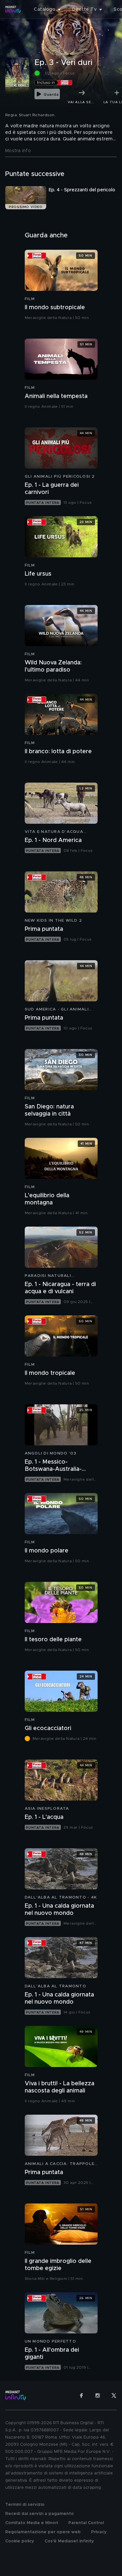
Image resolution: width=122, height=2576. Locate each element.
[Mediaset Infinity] (13, 9)
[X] (114, 2395)
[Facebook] (81, 2395)
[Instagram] (98, 2395)
